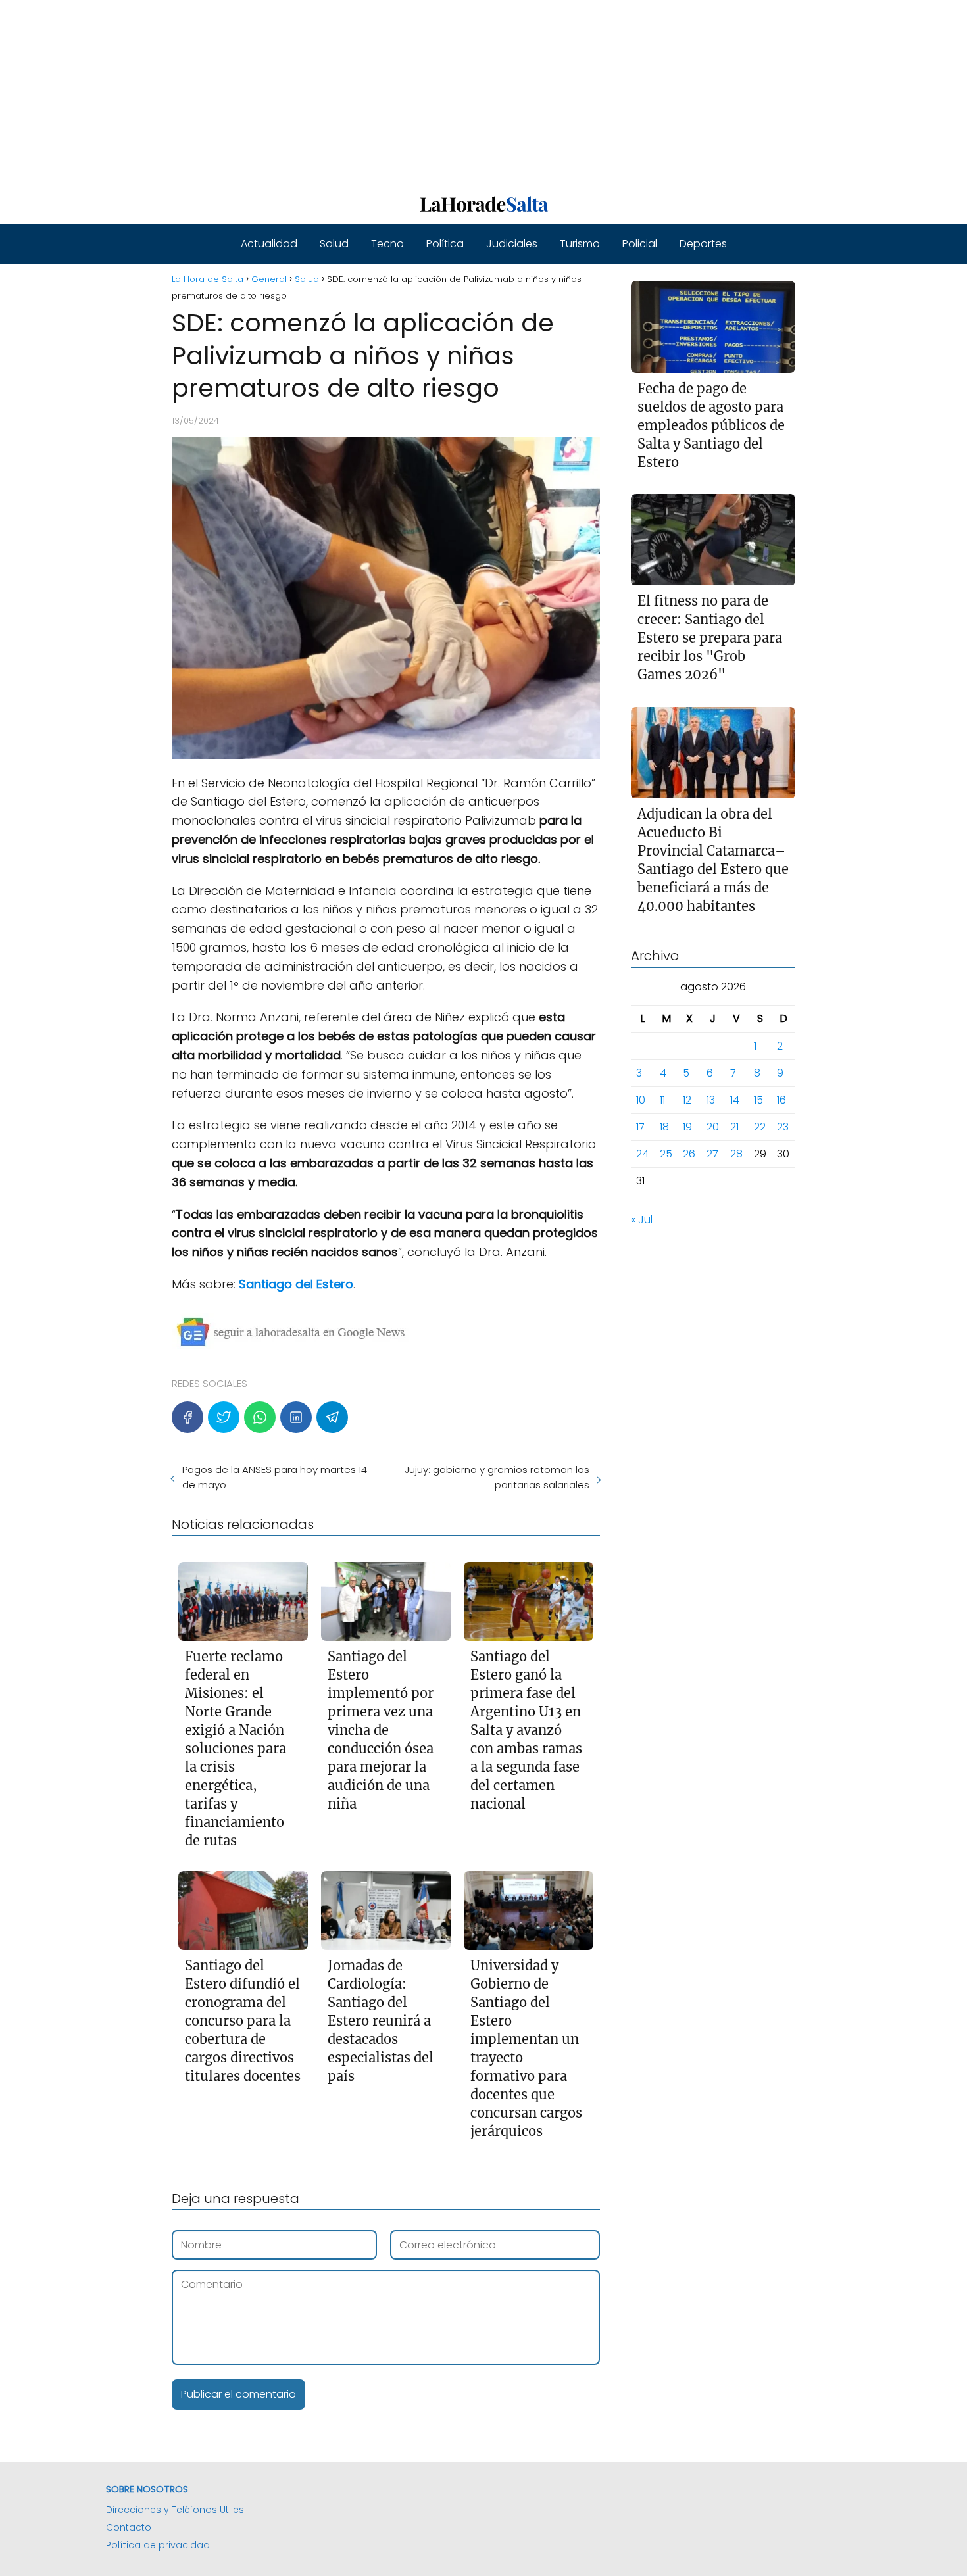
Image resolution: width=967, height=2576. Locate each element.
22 (760, 1128)
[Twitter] (224, 1417)
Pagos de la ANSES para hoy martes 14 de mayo (275, 1477)
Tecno (387, 244)
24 (642, 1154)
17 (640, 1128)
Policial (640, 244)
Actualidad (269, 244)
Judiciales (512, 244)
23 (783, 1128)
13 (711, 1101)
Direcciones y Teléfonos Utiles (175, 2510)
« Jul (642, 1220)
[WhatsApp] (260, 1417)
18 (664, 1128)
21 (734, 1128)
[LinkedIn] (296, 1417)
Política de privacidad (158, 2545)
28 (736, 1154)
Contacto (129, 2527)
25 (666, 1154)
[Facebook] (187, 1417)
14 (735, 1101)
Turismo (580, 244)
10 (641, 1101)
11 (662, 1101)
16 (781, 1101)
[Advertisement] (395, 92)
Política (445, 244)
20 (713, 1128)
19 (687, 1128)
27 (712, 1154)
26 (689, 1154)
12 (687, 1101)
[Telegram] (332, 1417)
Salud (334, 244)
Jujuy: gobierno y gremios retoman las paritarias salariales (497, 1477)
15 (758, 1101)
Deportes (703, 244)
